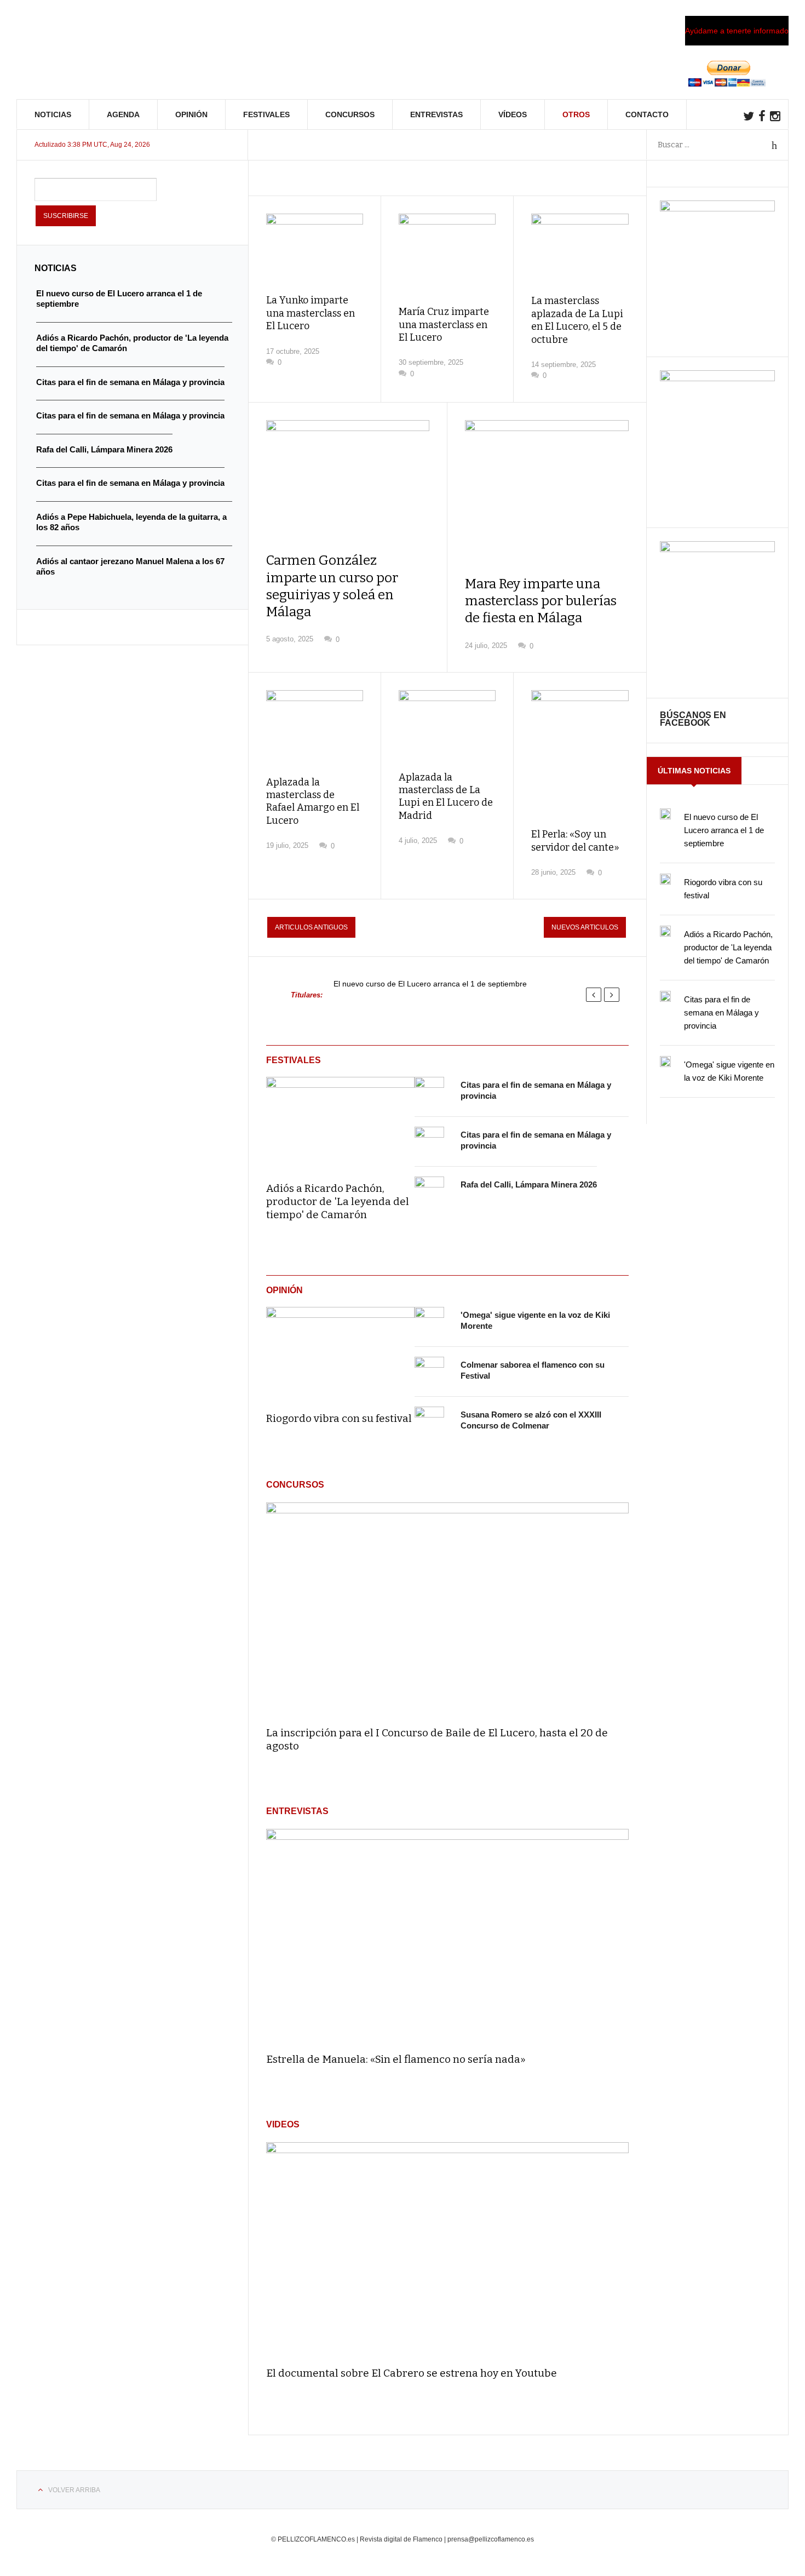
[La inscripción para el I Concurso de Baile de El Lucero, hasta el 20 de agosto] (447, 1610)
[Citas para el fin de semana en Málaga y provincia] (429, 1092)
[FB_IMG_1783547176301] (717, 549)
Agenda (123, 114)
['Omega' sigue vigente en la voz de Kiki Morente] (429, 1322)
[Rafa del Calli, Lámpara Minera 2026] (429, 1191)
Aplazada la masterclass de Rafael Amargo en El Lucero (313, 801)
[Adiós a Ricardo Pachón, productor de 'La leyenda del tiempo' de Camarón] (340, 1122)
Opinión (191, 114)
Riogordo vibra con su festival (339, 1418)
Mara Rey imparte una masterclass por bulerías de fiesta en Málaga (541, 601)
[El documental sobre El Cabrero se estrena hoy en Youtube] (447, 2249)
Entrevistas (436, 114)
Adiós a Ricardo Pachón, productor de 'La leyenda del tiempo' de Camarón (338, 1201)
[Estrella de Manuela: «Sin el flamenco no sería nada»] (447, 1936)
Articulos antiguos (311, 927)
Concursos (350, 114)
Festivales (266, 114)
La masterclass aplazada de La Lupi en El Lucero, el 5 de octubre (577, 320)
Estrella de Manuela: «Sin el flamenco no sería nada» (396, 2059)
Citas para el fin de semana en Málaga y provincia (721, 1012)
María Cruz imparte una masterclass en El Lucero (444, 325)
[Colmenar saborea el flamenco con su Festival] (429, 1372)
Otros (576, 114)
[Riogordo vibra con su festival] (340, 1352)
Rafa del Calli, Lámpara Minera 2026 (529, 1184)
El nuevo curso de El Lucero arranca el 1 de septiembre (430, 984)
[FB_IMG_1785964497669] (717, 378)
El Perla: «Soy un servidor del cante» (575, 841)
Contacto (647, 114)
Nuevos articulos (585, 927)
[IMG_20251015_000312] (717, 209)
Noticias (53, 114)
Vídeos (513, 114)
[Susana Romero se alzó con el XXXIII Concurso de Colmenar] (429, 1421)
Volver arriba (74, 2490)
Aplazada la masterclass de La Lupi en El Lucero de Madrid (446, 796)
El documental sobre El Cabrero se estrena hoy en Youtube (412, 2373)
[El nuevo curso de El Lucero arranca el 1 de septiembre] (665, 814)
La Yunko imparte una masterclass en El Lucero (311, 313)
